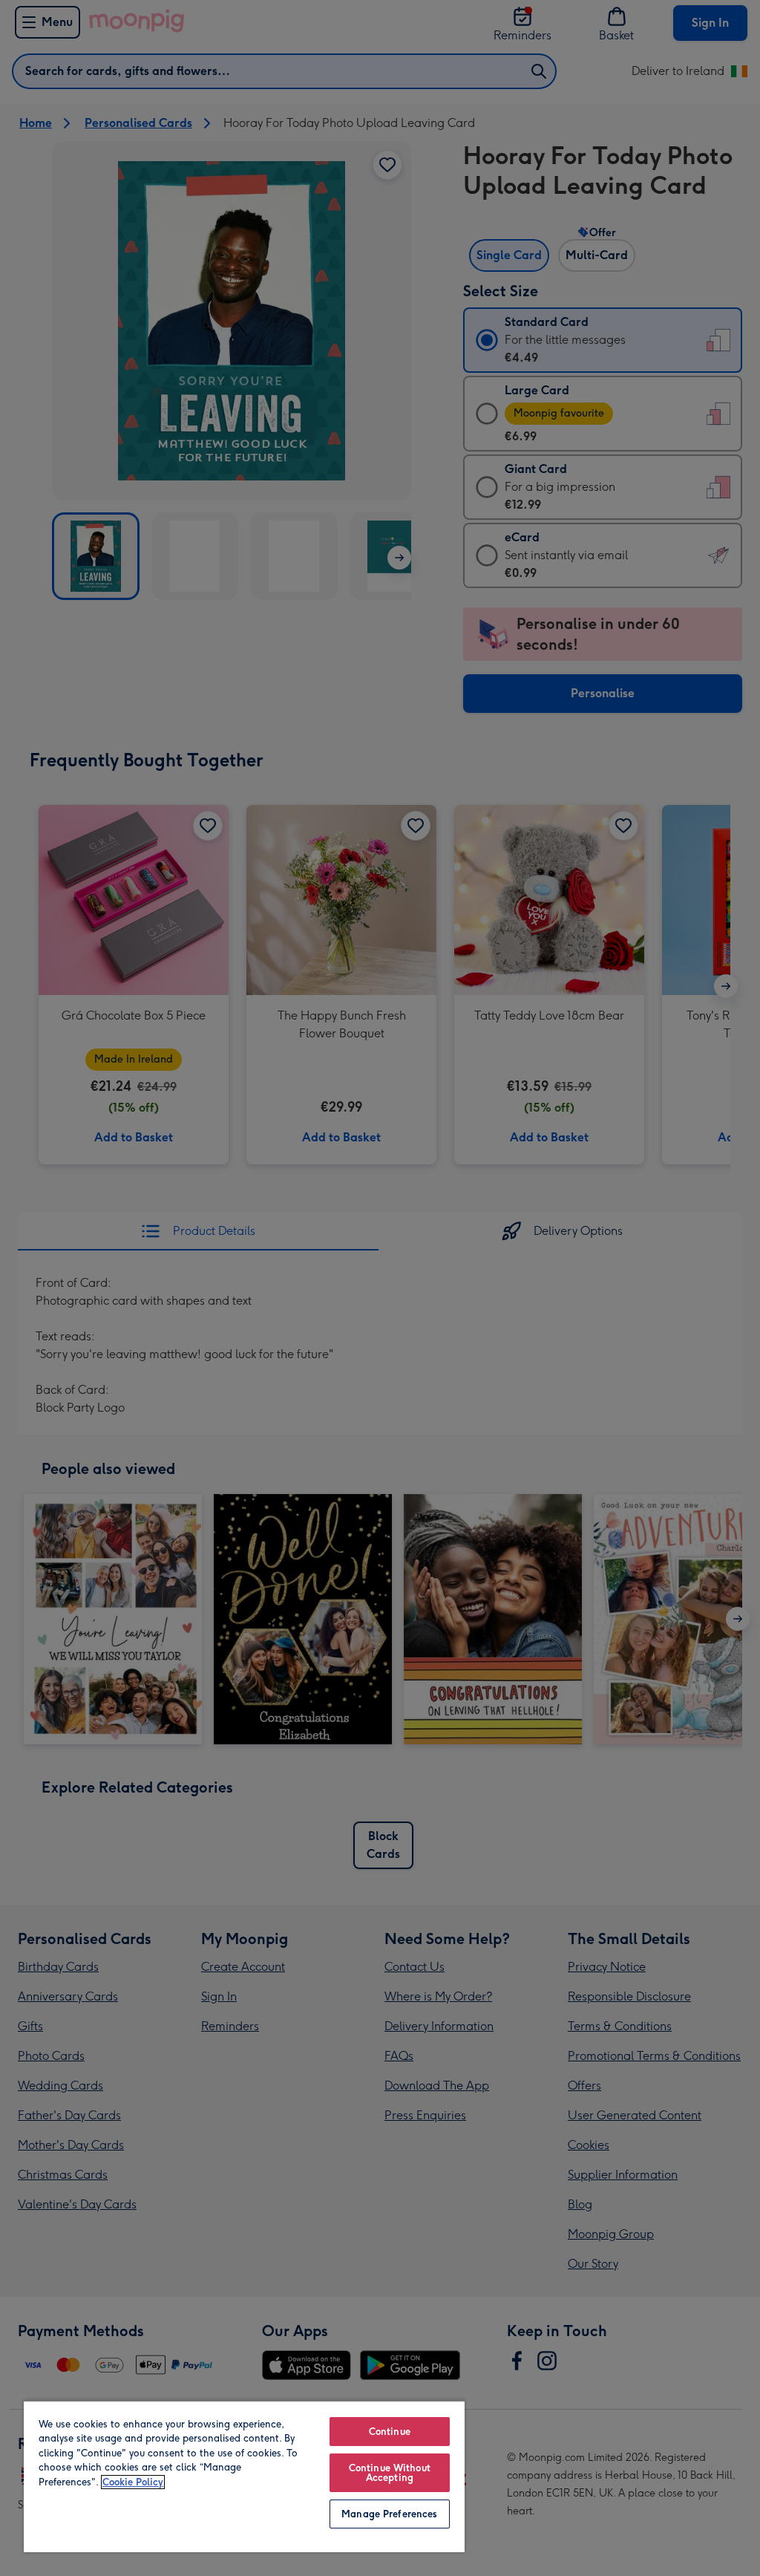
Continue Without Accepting (390, 2473)
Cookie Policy (133, 2482)
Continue (390, 2432)
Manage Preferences (389, 2514)
